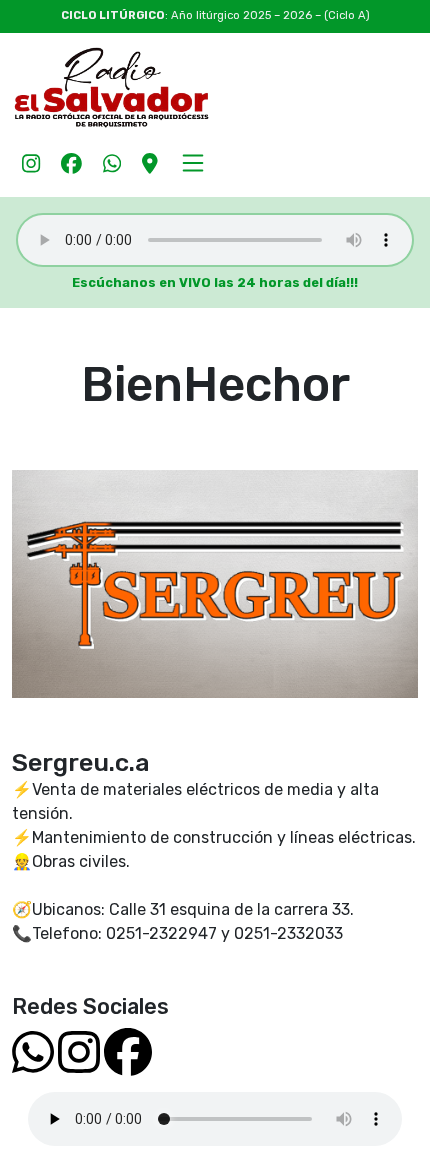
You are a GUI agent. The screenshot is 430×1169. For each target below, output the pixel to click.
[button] (193, 162)
